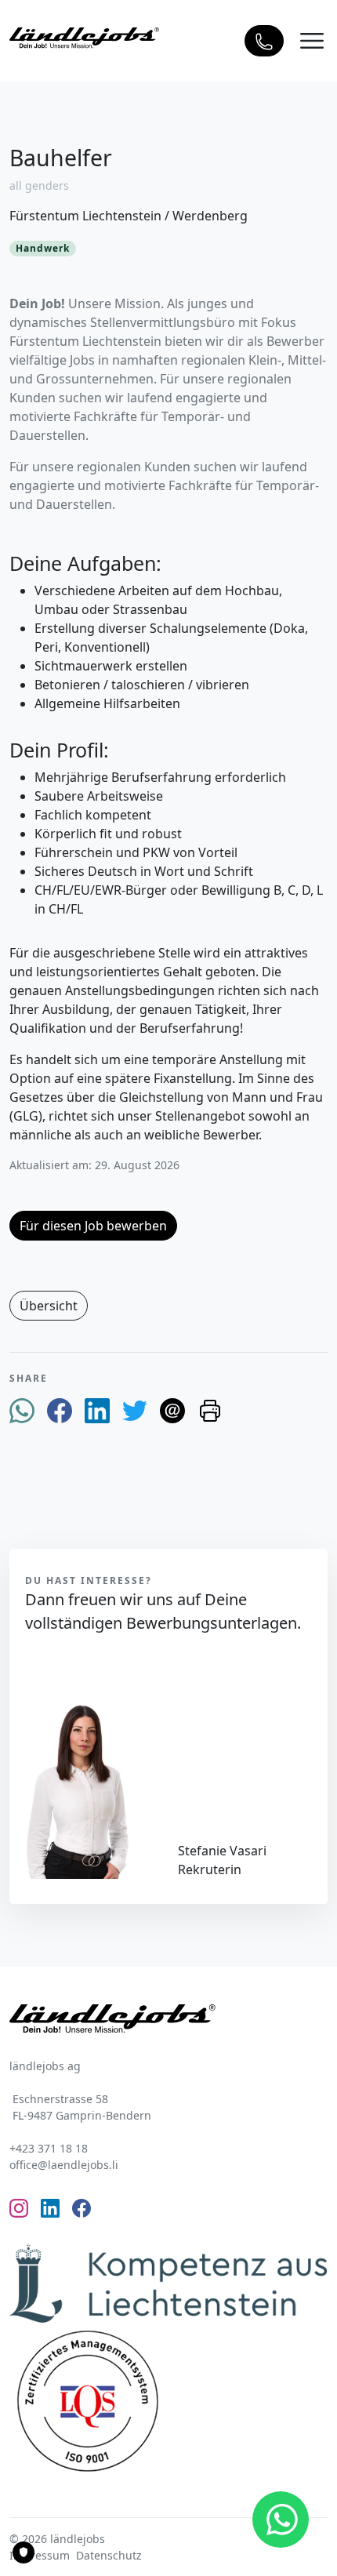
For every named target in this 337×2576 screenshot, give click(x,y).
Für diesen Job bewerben (93, 1226)
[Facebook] (60, 1410)
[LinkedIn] (97, 1410)
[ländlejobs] (84, 36)
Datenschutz (109, 2555)
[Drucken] (210, 1410)
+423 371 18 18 (49, 2148)
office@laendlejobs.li (64, 2165)
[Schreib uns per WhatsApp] (281, 2520)
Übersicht (49, 1306)
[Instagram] (19, 2207)
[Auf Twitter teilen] (135, 1410)
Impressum (40, 2555)
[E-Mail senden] (172, 1410)
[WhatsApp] (22, 1410)
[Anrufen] (264, 41)
